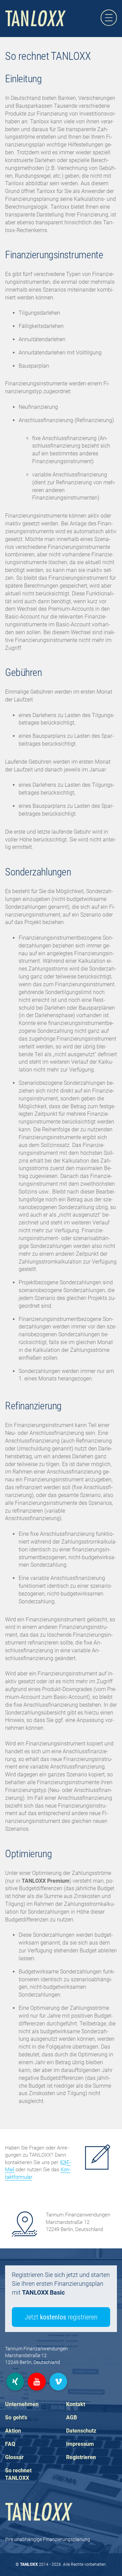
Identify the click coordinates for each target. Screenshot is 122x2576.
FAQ (10, 2444)
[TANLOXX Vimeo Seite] (58, 2382)
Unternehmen (22, 2404)
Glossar (14, 2457)
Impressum (80, 2444)
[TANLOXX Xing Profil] (15, 2382)
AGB (72, 2417)
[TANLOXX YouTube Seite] (37, 2382)
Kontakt (76, 2404)
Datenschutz (81, 2431)
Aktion (13, 2431)
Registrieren (81, 2457)
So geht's (16, 2417)
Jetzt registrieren (61, 2317)
